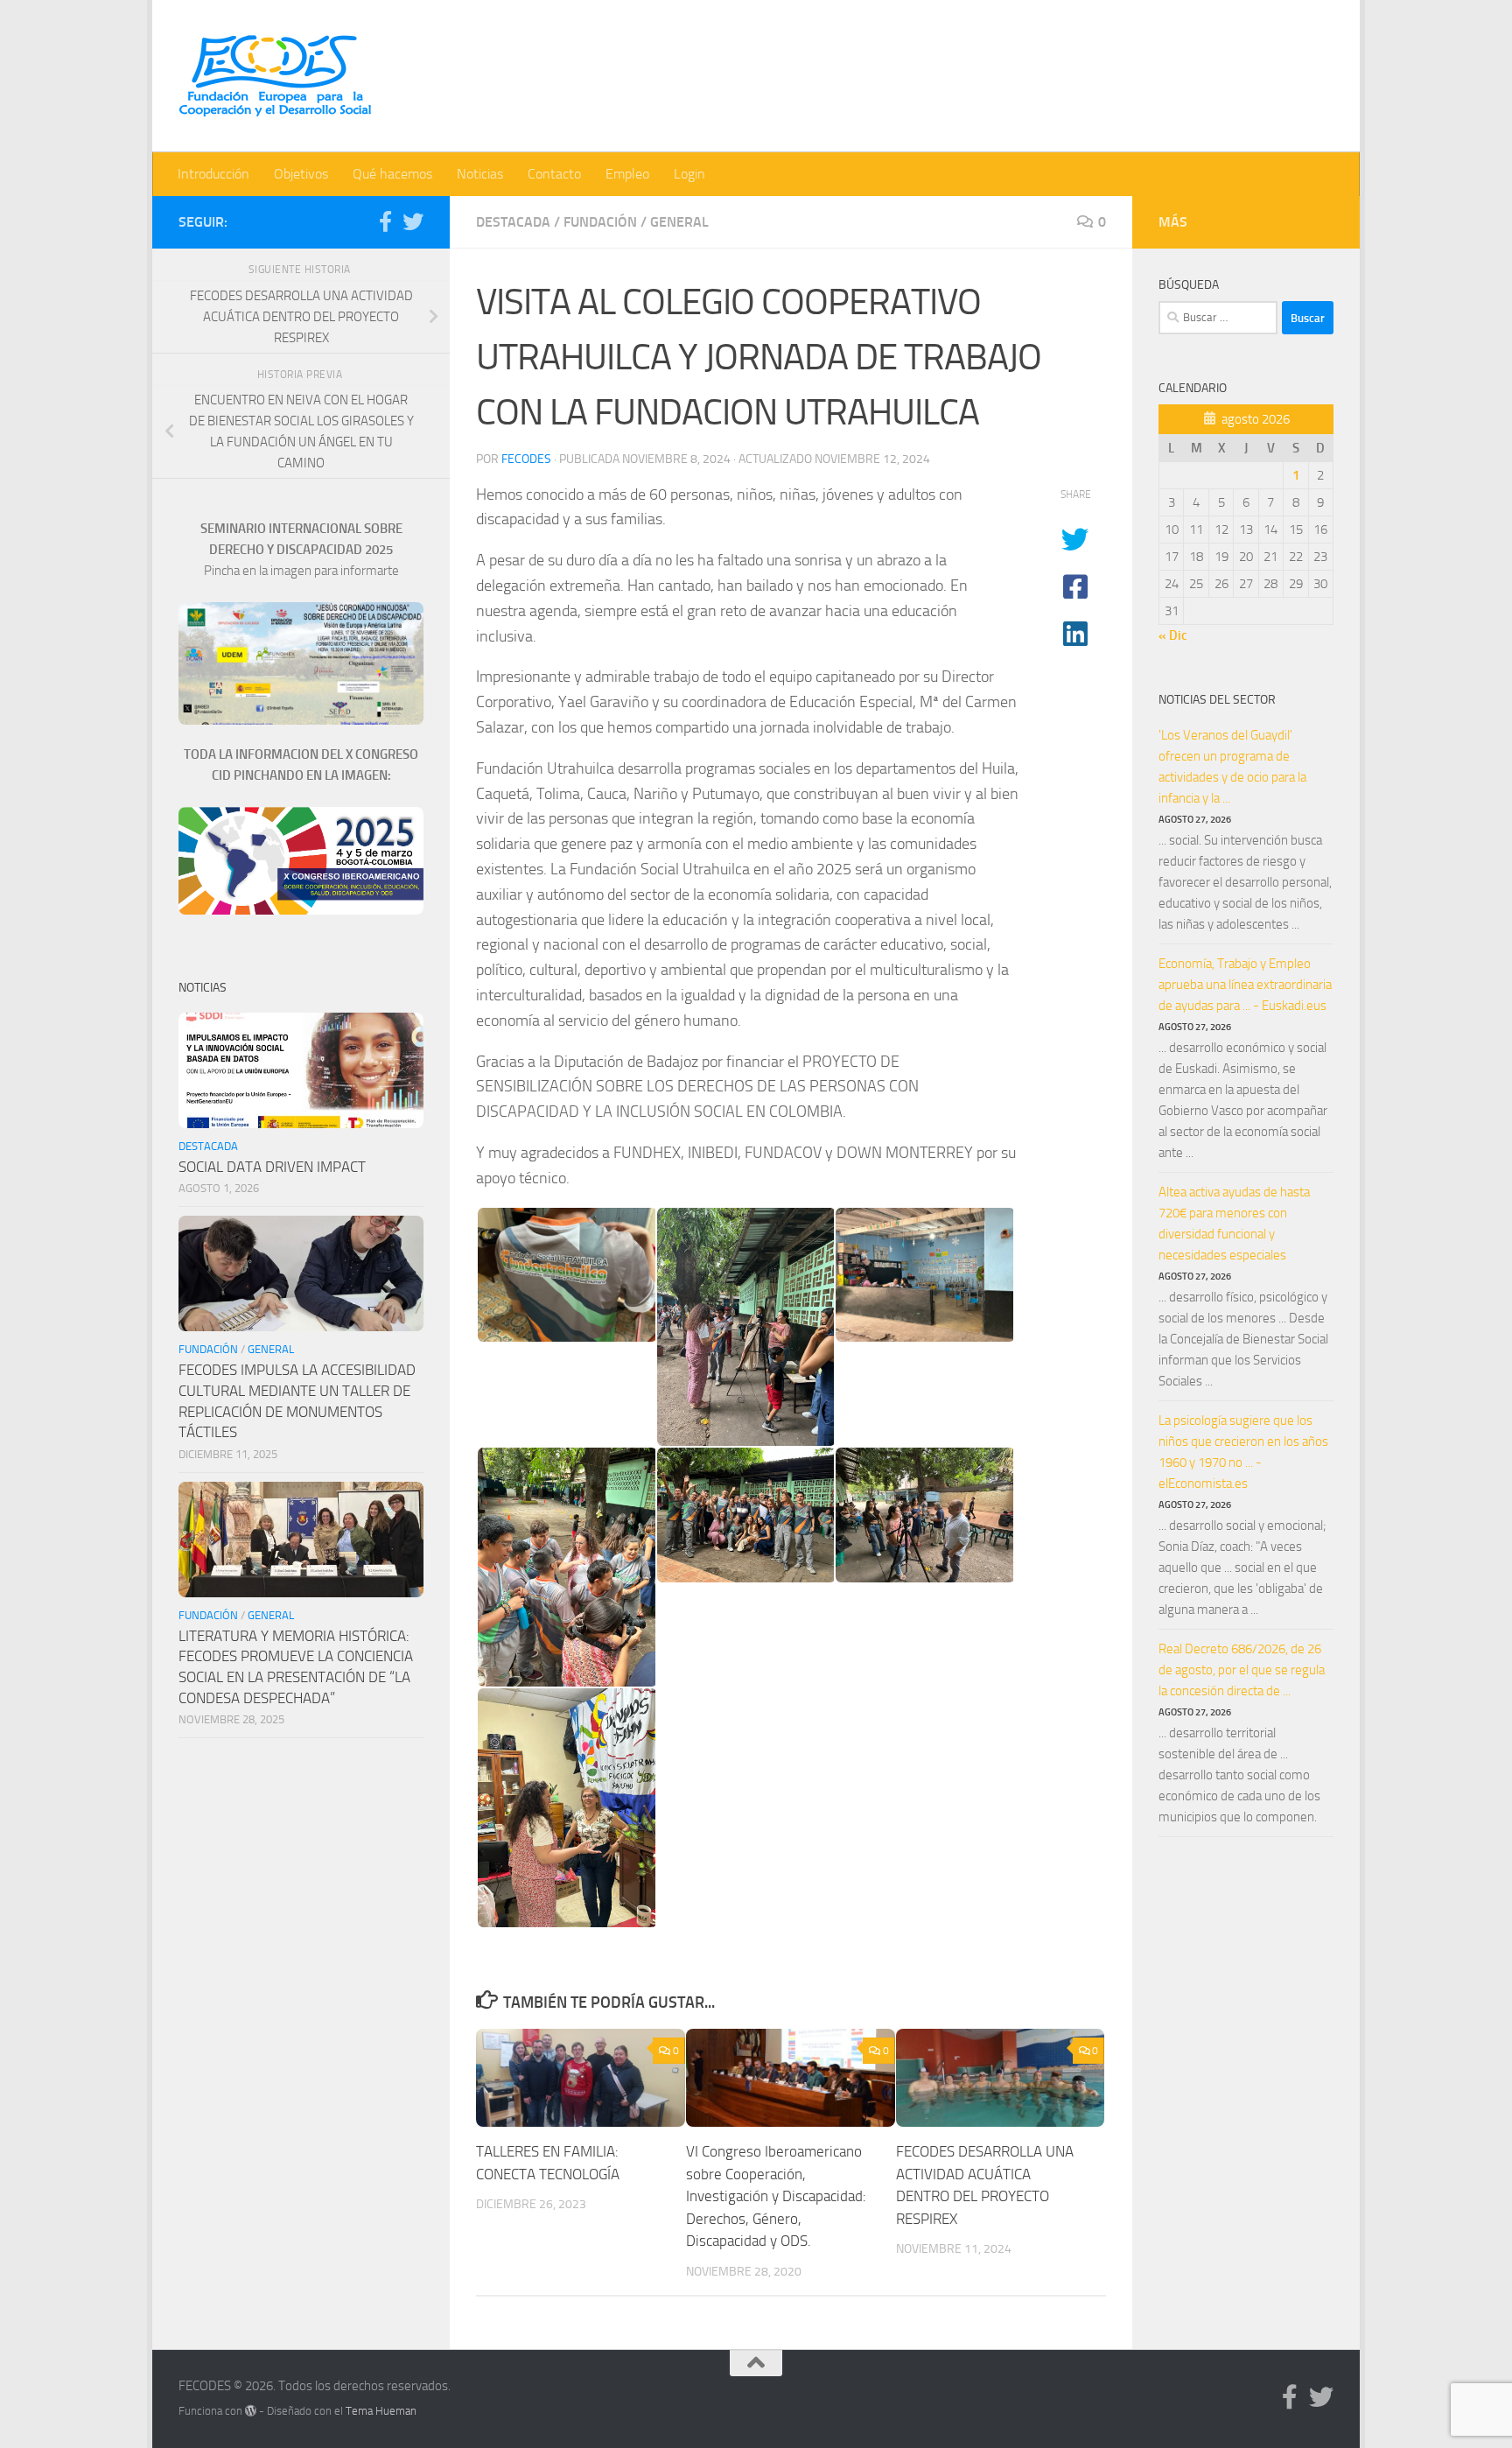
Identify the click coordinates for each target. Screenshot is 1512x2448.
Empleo (627, 174)
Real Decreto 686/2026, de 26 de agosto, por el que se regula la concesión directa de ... (1242, 1670)
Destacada (513, 222)
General (679, 222)
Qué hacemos (392, 174)
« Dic (1173, 635)
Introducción (213, 174)
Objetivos (301, 174)
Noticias (480, 174)
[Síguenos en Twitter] (413, 221)
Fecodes (526, 459)
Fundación (600, 222)
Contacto (554, 174)
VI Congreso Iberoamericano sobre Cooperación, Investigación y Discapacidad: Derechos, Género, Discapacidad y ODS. (776, 2196)
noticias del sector (1217, 700)
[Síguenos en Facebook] (385, 221)
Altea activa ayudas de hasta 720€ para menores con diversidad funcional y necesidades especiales (1234, 1224)
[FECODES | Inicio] (275, 76)
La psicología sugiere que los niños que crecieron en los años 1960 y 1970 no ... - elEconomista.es (1243, 1452)
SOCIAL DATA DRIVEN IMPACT (272, 1167)
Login (689, 174)
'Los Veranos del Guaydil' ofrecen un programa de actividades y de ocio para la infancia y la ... (1232, 767)
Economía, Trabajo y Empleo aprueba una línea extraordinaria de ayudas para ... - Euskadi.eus (1245, 985)
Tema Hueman (381, 2411)
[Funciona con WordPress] (251, 2411)
